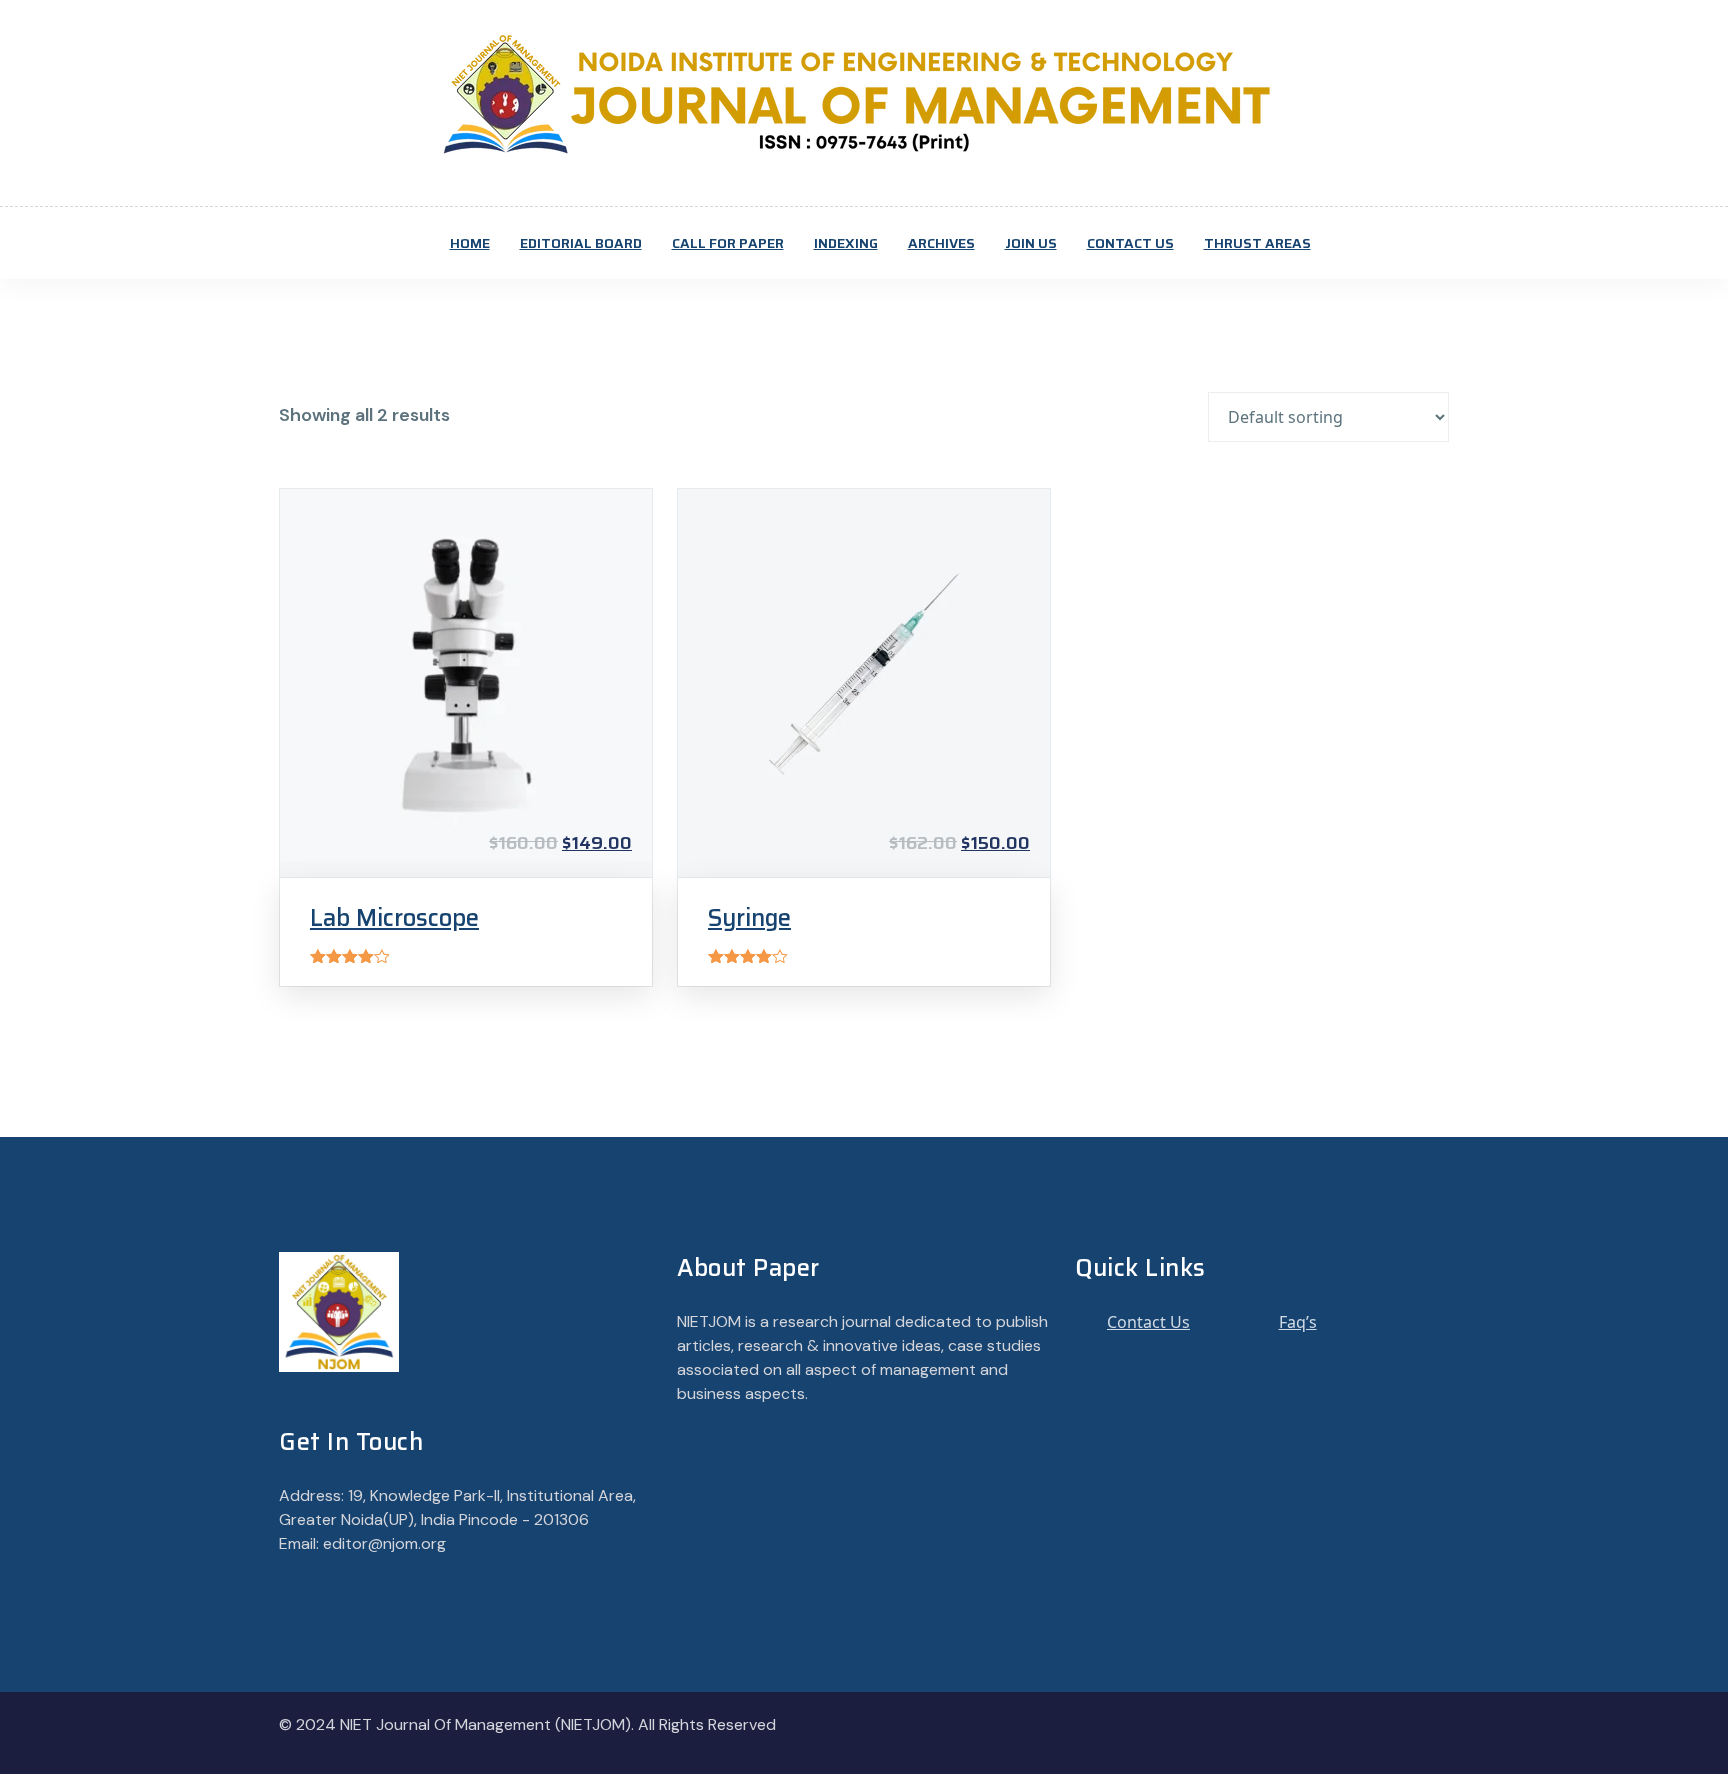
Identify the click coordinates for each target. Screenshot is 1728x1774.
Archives (941, 243)
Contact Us (1130, 243)
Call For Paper (728, 243)
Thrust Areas (1257, 243)
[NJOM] (864, 93)
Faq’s (1298, 1322)
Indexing (846, 243)
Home (470, 243)
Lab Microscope (394, 918)
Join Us (1031, 243)
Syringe (749, 918)
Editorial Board (581, 243)
